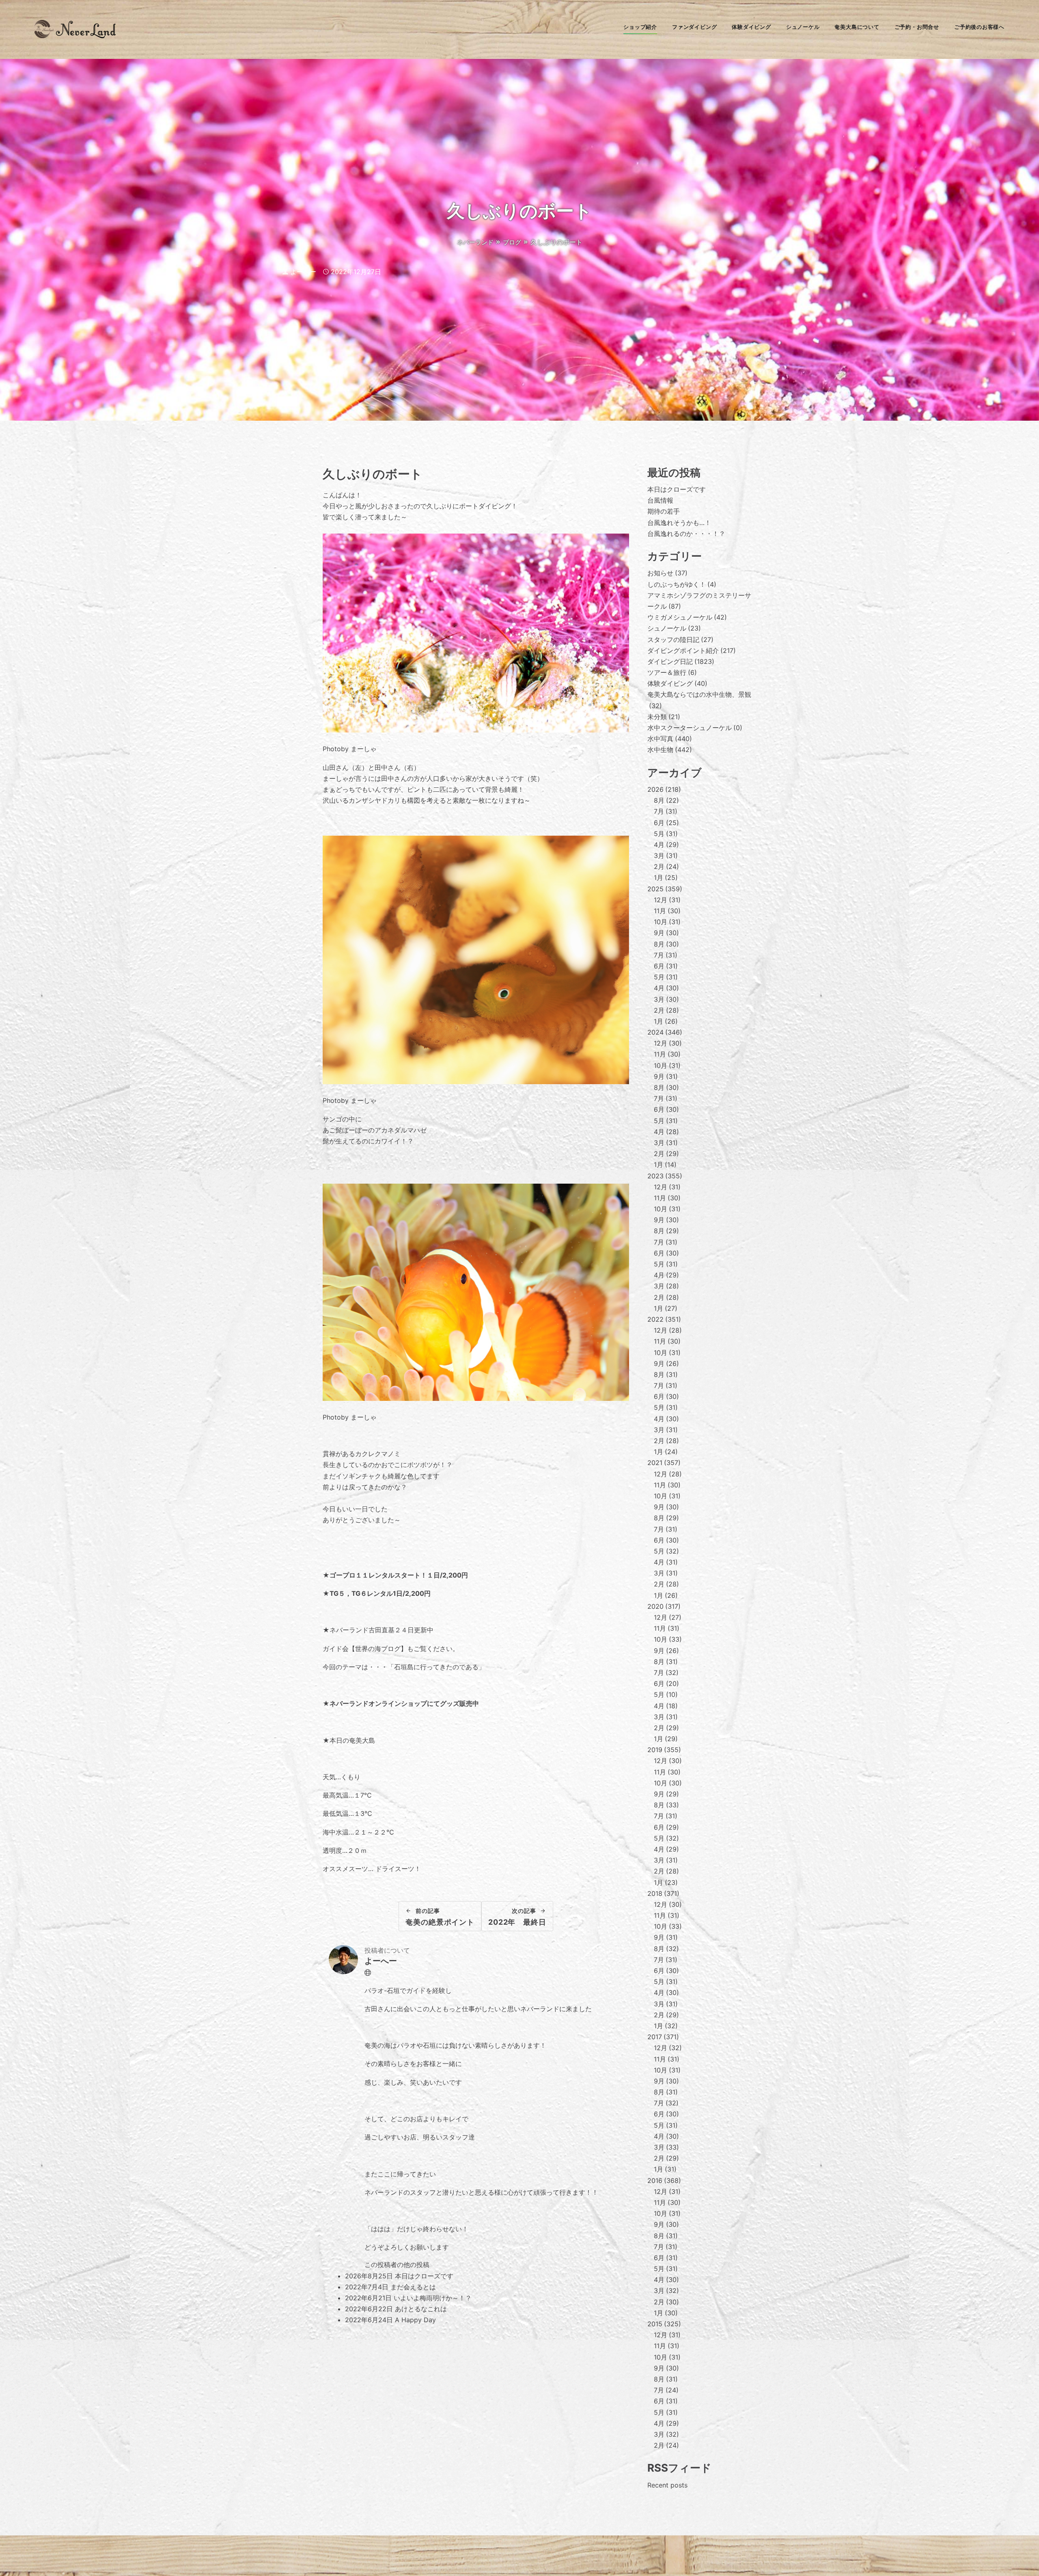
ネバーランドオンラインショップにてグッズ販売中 (404, 1703)
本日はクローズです (424, 2276)
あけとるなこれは (421, 2309)
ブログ (512, 242)
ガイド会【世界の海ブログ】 (365, 1649)
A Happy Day (415, 2320)
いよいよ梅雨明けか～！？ (433, 2298)
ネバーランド (475, 242)
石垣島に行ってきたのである (436, 1667)
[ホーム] (75, 36)
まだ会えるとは (413, 2287)
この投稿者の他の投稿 (397, 2265)
